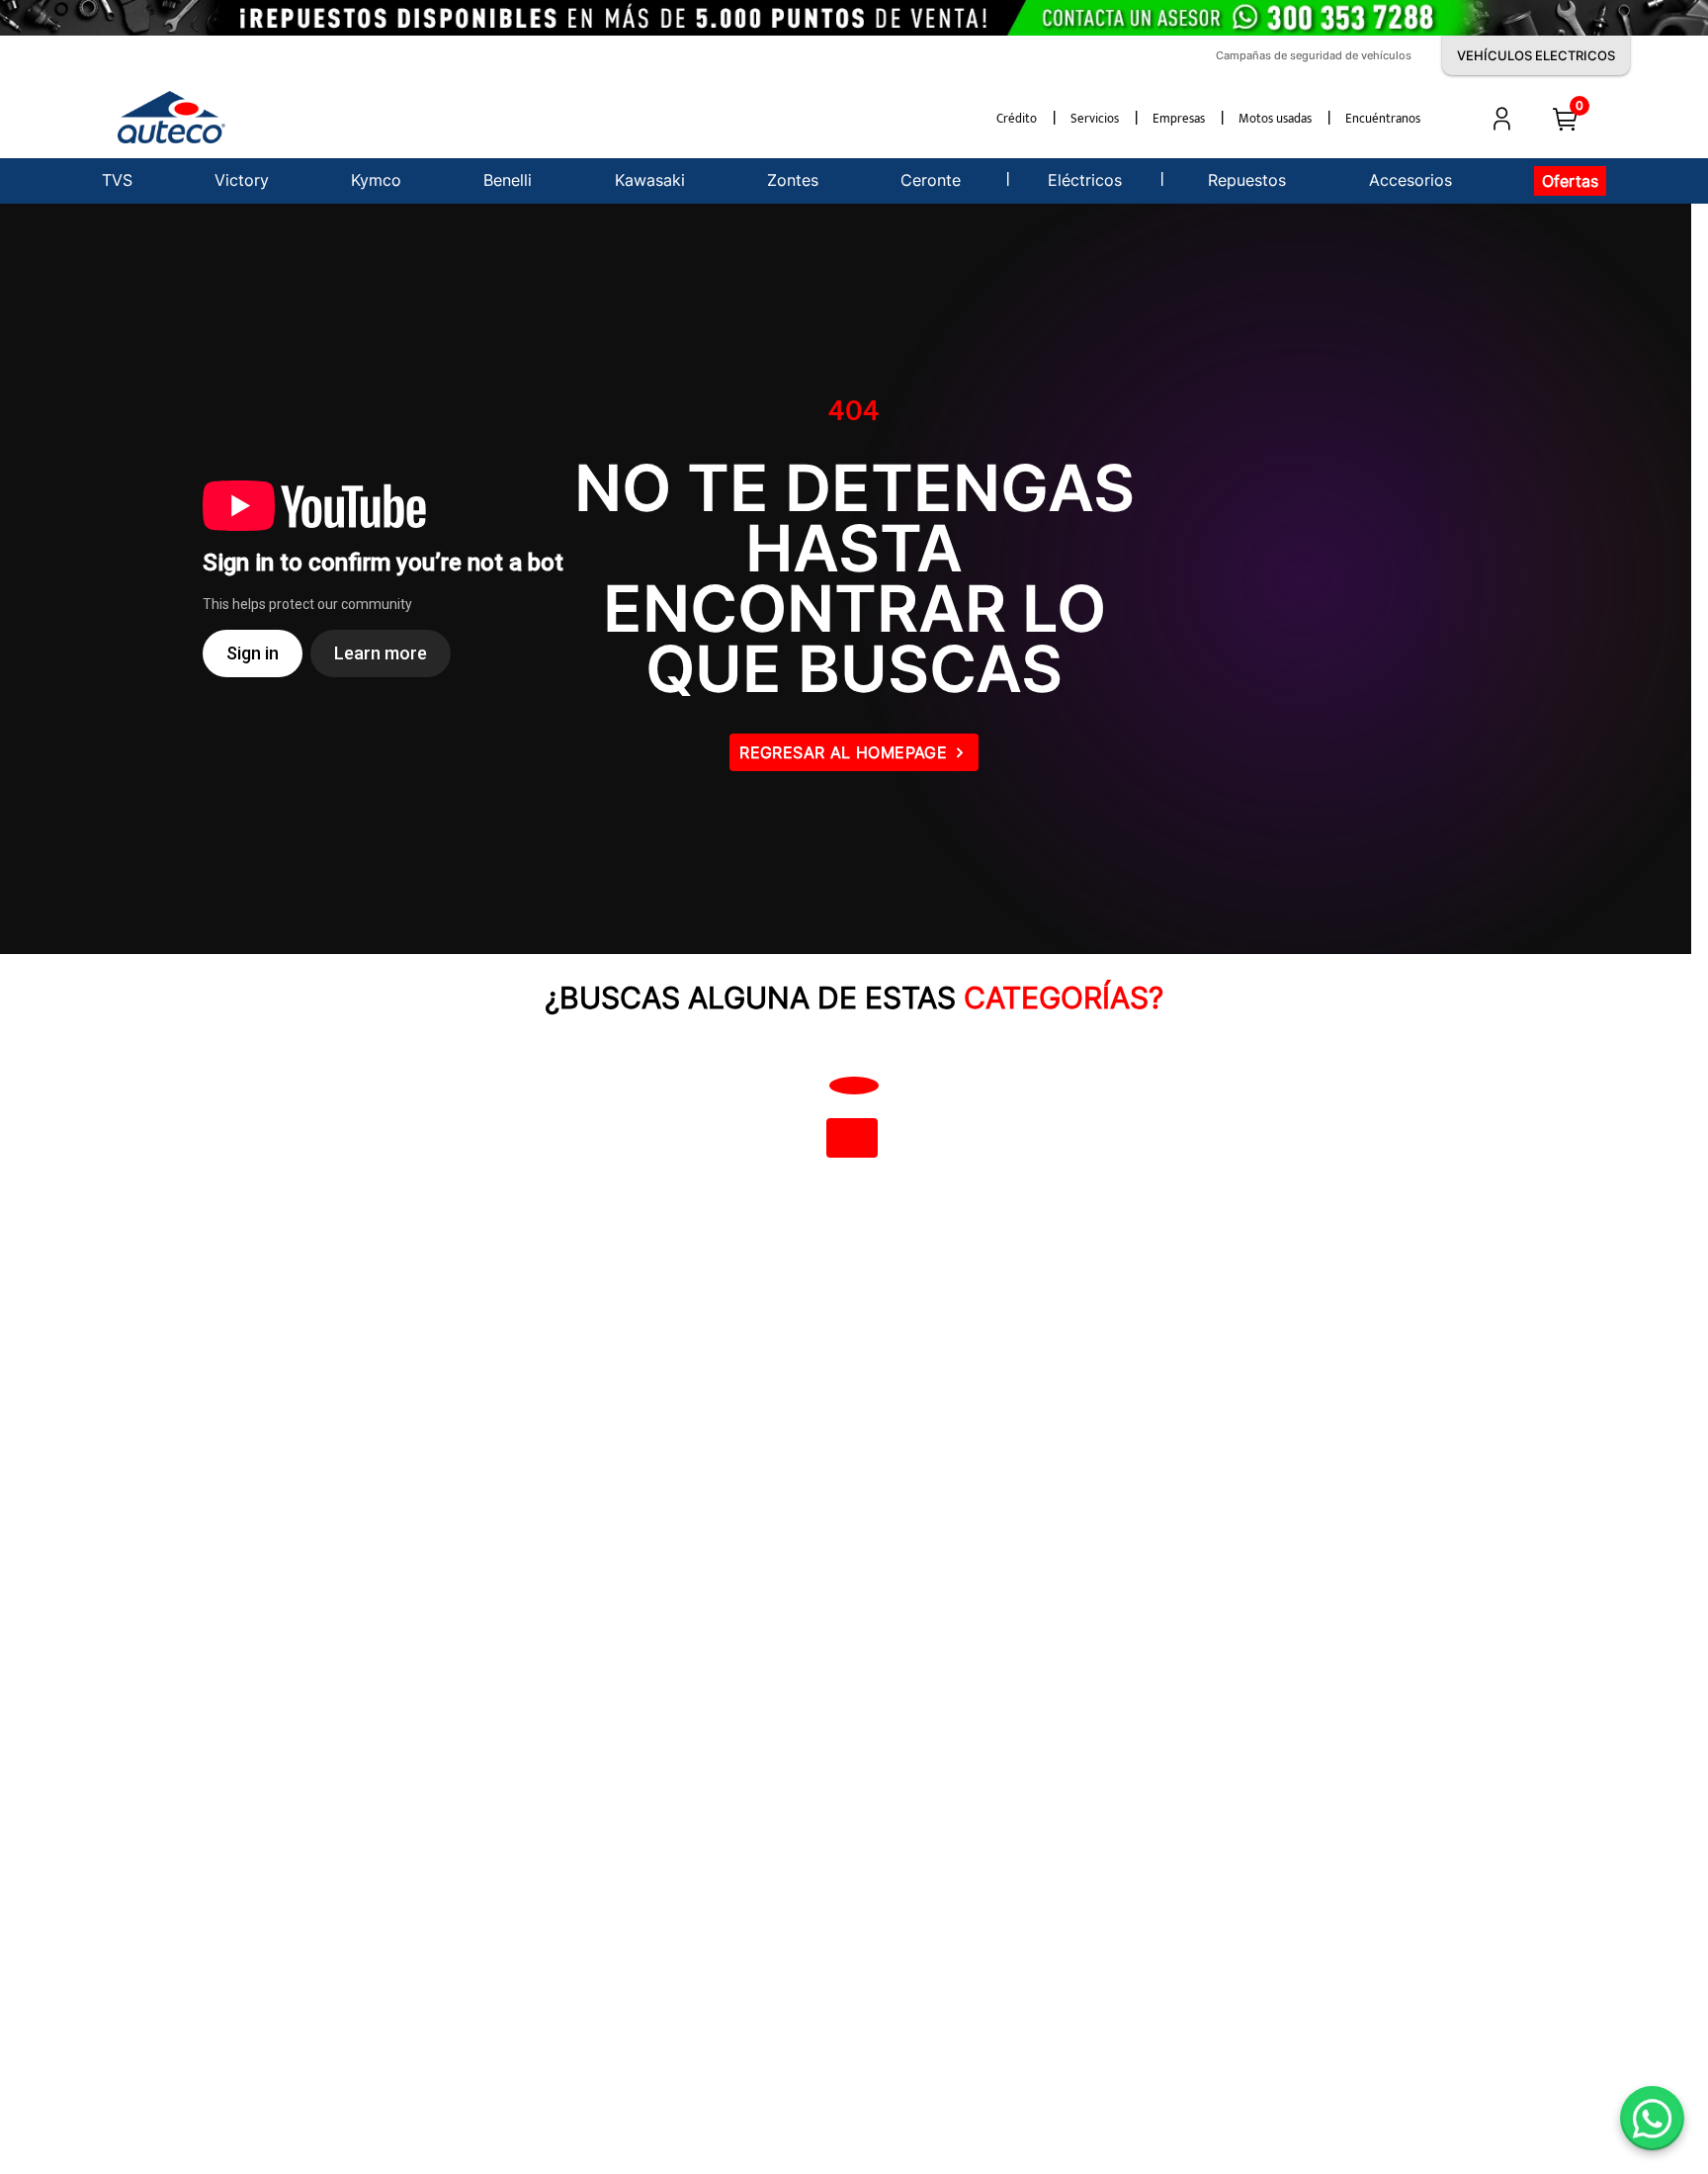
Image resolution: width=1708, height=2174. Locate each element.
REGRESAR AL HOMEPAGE (843, 752)
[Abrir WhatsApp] (1652, 2118)
